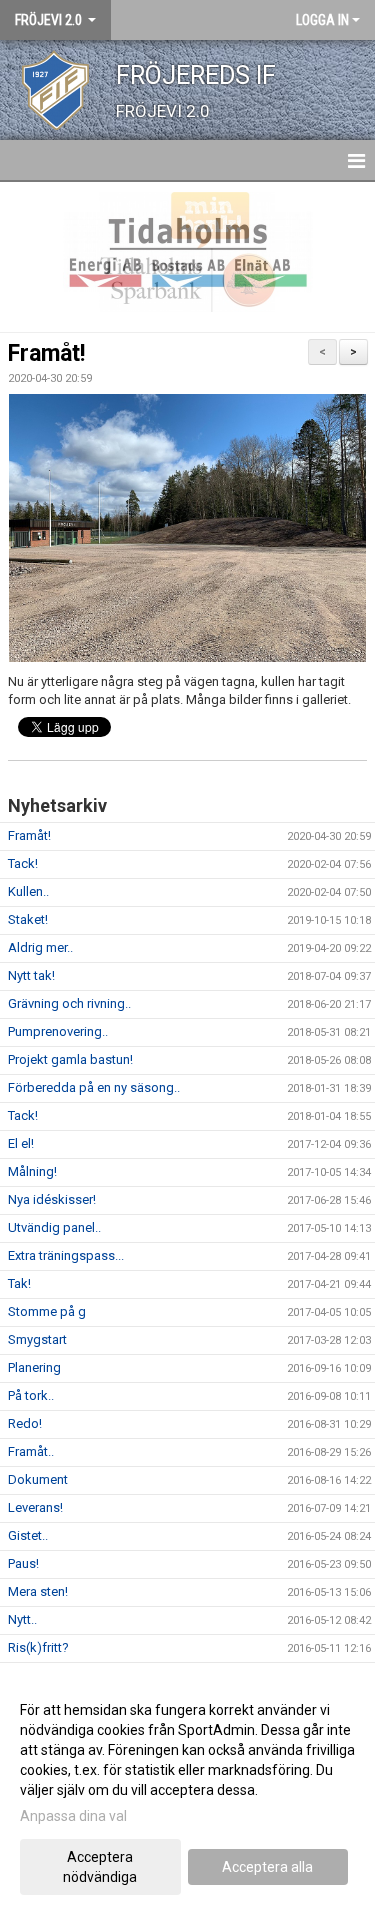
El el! (21, 1143)
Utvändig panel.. (54, 1227)
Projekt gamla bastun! (70, 1059)
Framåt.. (31, 1451)
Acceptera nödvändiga (100, 1867)
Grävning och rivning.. (69, 1003)
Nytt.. (22, 1619)
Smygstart (37, 1339)
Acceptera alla (267, 1867)
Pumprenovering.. (58, 1031)
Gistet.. (28, 1535)
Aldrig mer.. (40, 947)
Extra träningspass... (66, 1255)
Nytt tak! (31, 975)
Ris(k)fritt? (38, 1647)
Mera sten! (38, 1591)
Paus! (23, 1563)
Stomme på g (47, 1311)
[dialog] (187, 1792)
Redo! (25, 1423)
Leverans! (35, 1507)
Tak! (19, 1283)
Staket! (28, 919)
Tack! (23, 863)
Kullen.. (28, 891)
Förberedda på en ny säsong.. (94, 1087)
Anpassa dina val (73, 1816)
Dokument (38, 1479)
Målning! (32, 1171)
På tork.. (31, 1395)
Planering (34, 1367)
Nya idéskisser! (52, 1199)
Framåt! (46, 353)
